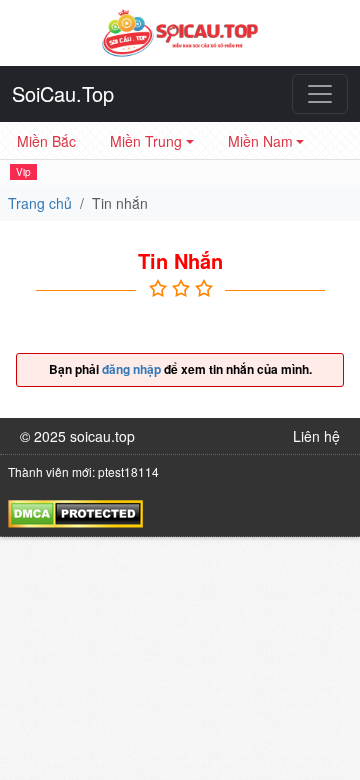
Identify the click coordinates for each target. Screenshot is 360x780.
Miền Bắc (46, 141)
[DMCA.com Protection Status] (75, 511)
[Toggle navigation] (320, 94)
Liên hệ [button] (316, 436)
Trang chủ (40, 203)
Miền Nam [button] (260, 141)
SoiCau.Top (63, 93)
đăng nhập (131, 369)
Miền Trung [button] (146, 141)
